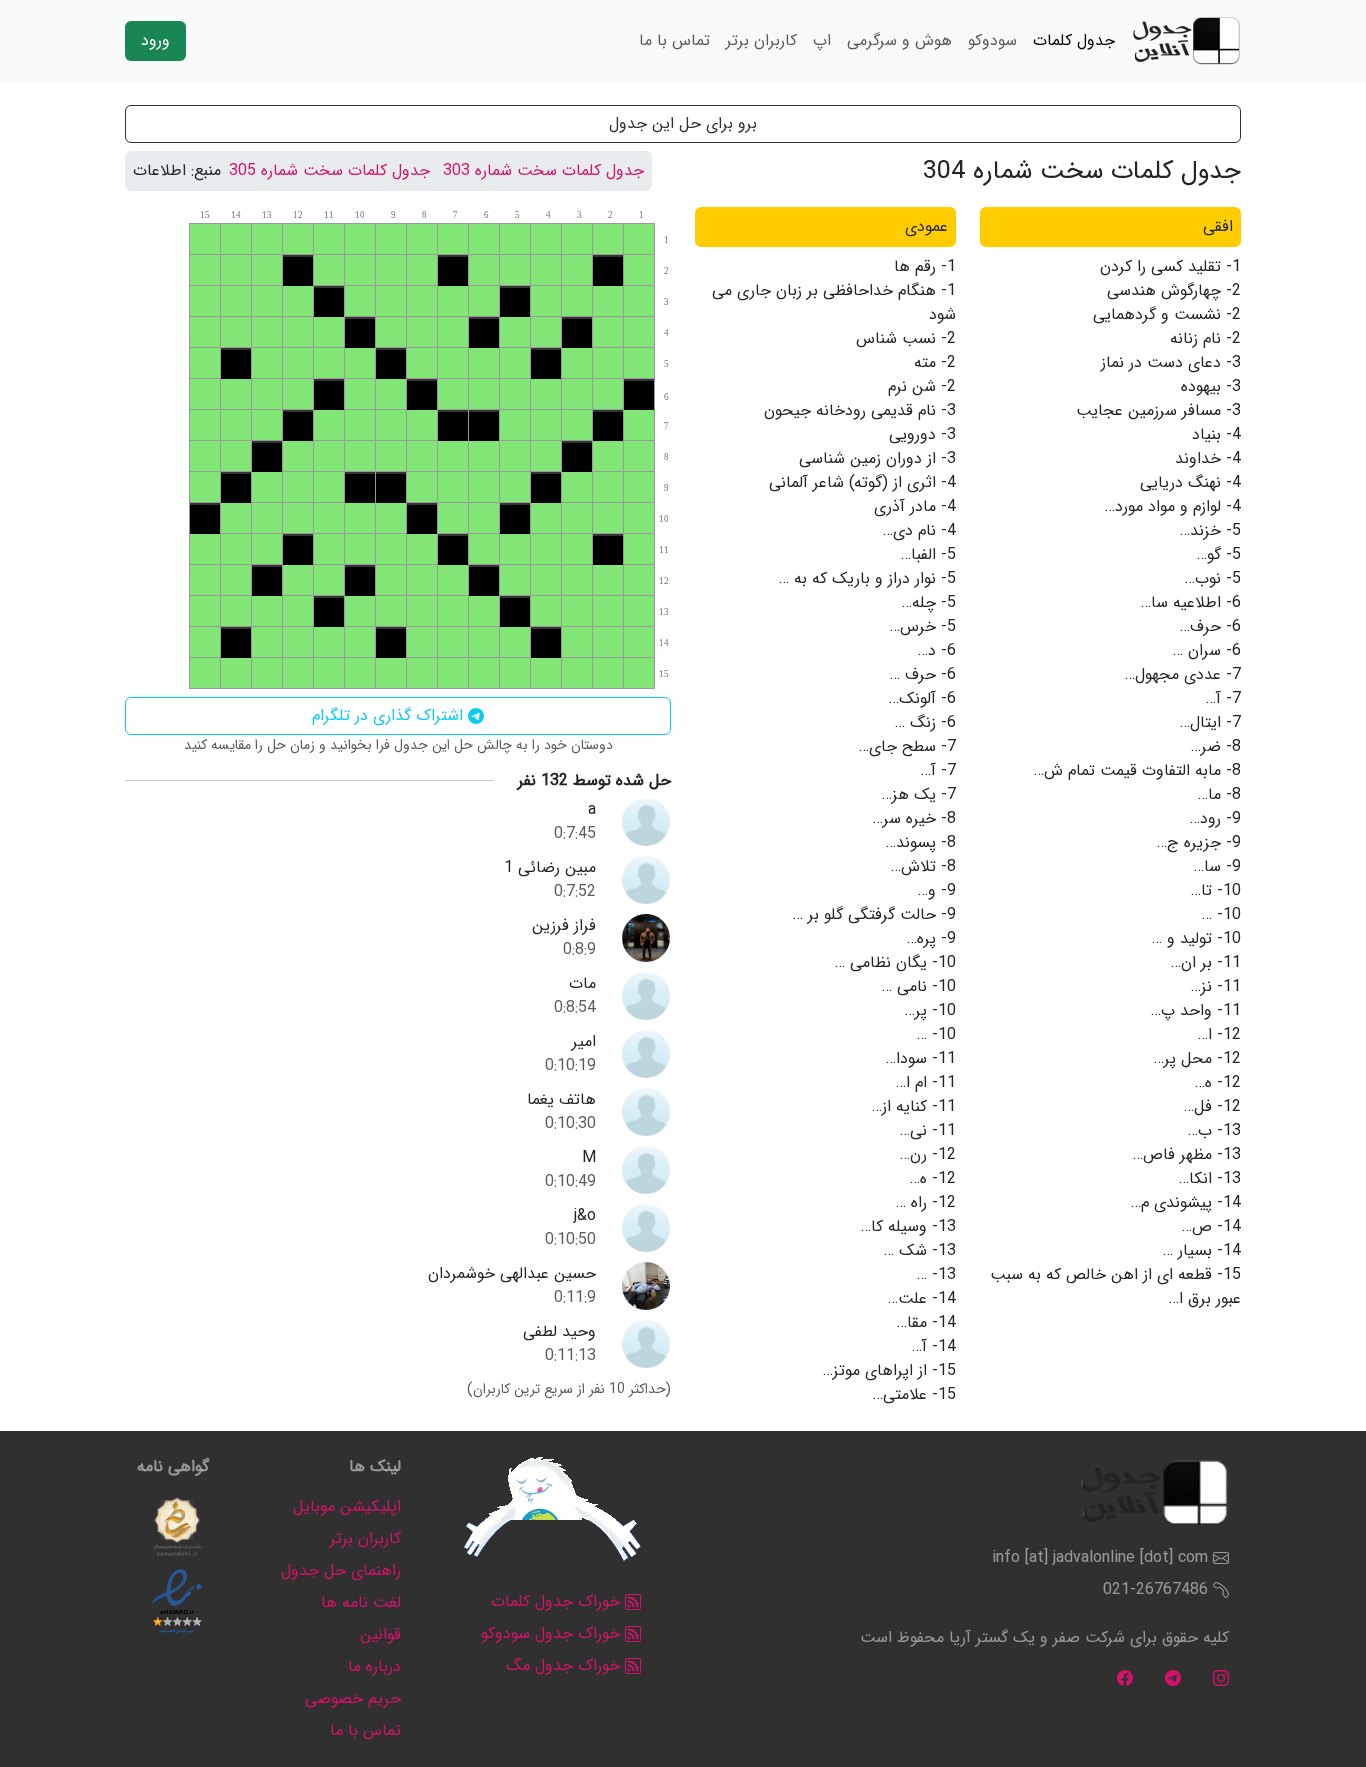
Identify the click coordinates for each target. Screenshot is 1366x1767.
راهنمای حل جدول (341, 1570)
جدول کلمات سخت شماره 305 (329, 170)
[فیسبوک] (1125, 1677)
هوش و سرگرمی (899, 40)
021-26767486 (1155, 1589)
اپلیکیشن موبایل (347, 1506)
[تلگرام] (1173, 1677)
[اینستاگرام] (1221, 1677)
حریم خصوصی (353, 1698)
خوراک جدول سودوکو (553, 1633)
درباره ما (374, 1666)
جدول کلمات (1074, 40)
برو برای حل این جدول (683, 123)
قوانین (380, 1634)
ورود (155, 40)
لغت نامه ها (361, 1602)
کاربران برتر (761, 40)
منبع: (206, 171)
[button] (177, 1527)
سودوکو (992, 40)
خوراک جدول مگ (565, 1665)
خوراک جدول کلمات (558, 1601)
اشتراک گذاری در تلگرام (390, 715)
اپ (822, 40)
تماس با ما (674, 40)
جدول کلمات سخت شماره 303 (543, 170)
